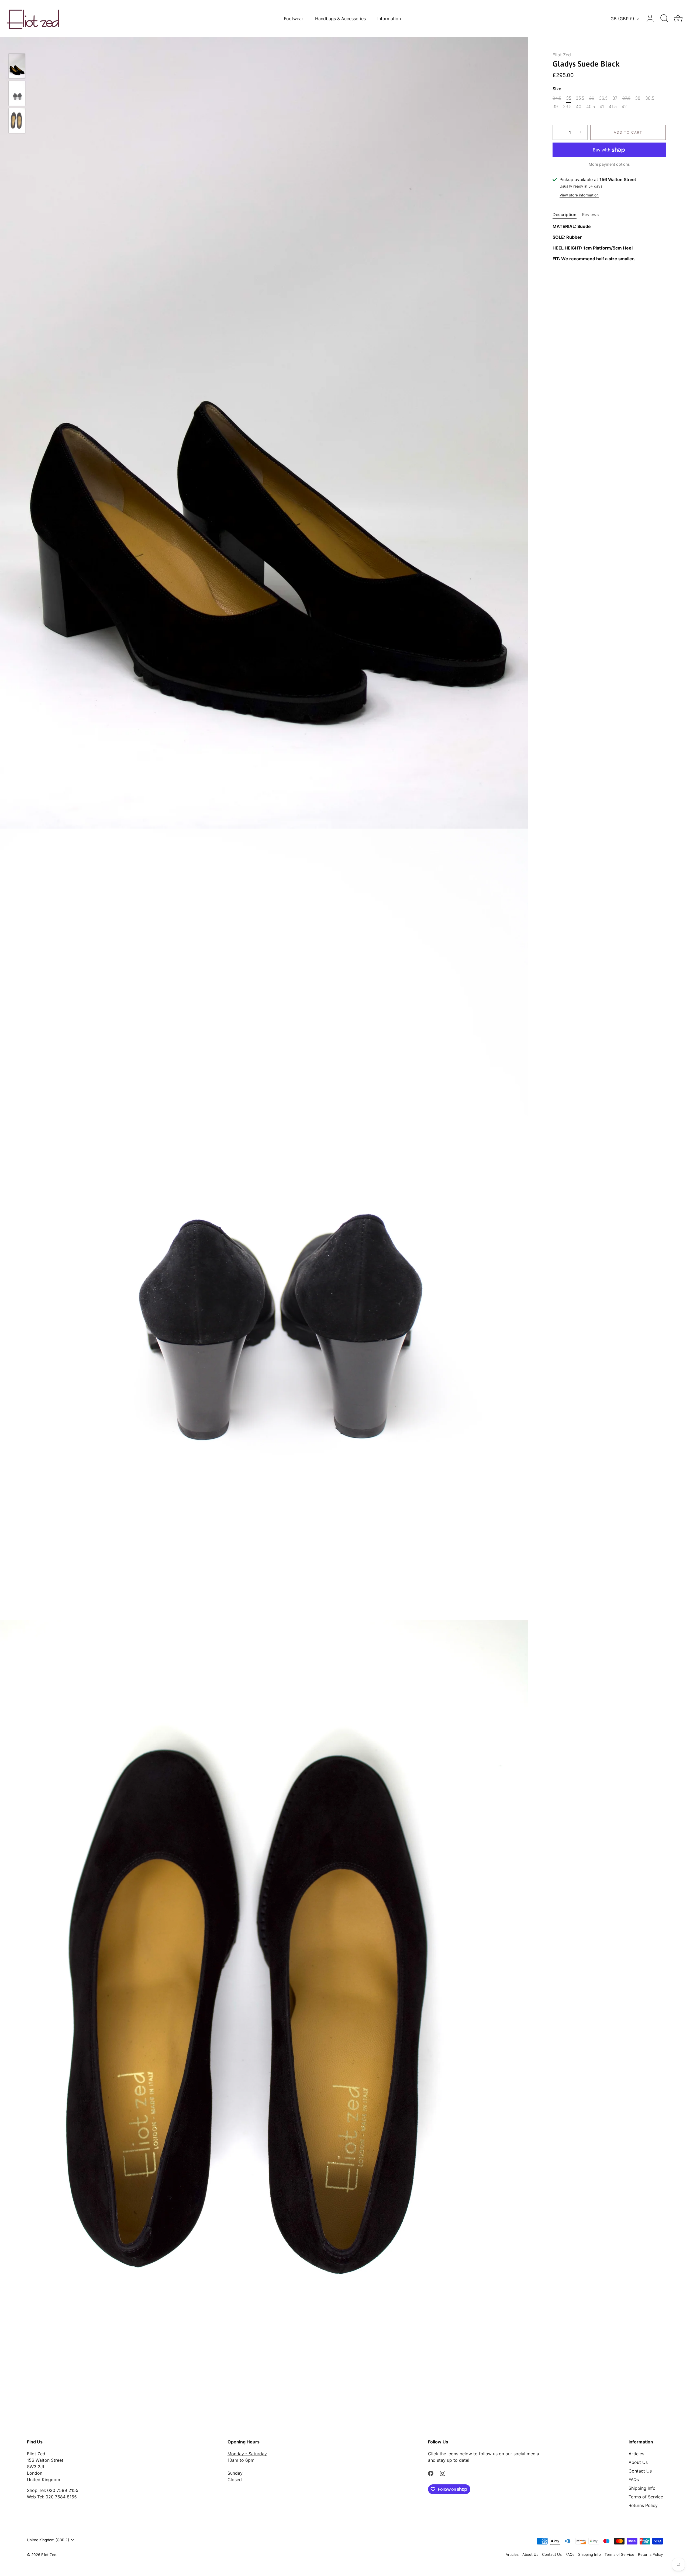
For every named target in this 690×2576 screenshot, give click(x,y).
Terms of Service (646, 2497)
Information (389, 19)
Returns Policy (643, 2505)
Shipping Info (642, 2488)
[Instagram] (443, 2473)
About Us (638, 2462)
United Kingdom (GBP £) (48, 2540)
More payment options (609, 164)
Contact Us (640, 2471)
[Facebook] (431, 2473)
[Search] (664, 19)
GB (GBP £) (622, 19)
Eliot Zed (562, 55)
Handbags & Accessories (340, 19)
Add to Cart (628, 133)
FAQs (634, 2480)
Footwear (294, 19)
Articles (636, 2454)
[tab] (567, 214)
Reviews (590, 214)
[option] (17, 67)
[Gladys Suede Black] (17, 66)
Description (565, 214)
